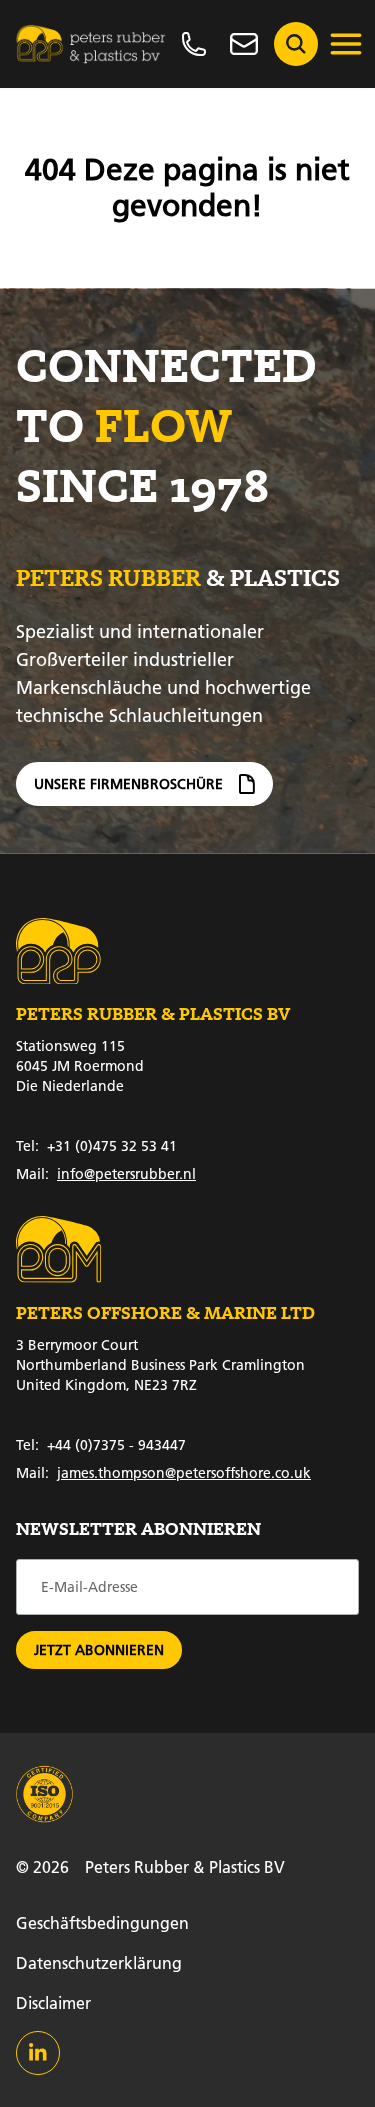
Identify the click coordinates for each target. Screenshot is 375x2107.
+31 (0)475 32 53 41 (96, 1146)
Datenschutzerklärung (99, 1962)
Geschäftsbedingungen (102, 1922)
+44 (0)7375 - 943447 (101, 1445)
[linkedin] (38, 2053)
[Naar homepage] (91, 44)
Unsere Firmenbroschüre (128, 784)
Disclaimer (53, 2002)
